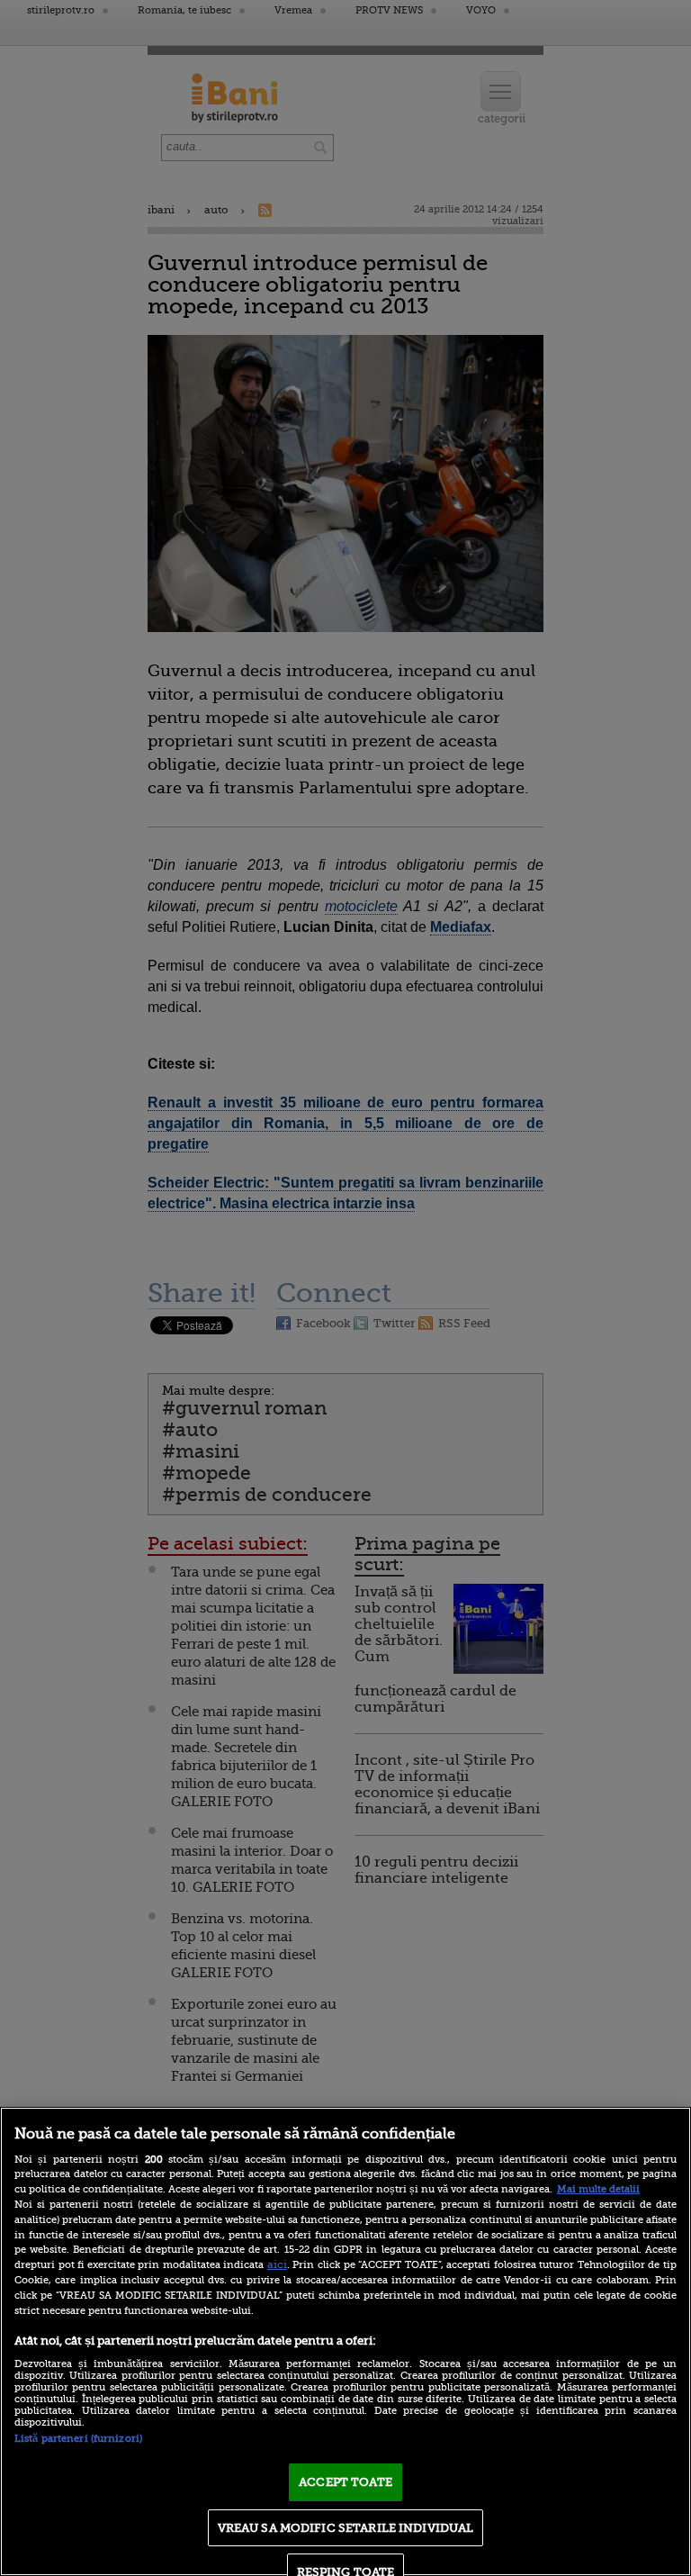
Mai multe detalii (598, 2189)
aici (277, 2264)
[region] (345, 2341)
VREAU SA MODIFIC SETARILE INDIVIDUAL (346, 2528)
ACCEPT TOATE (345, 2482)
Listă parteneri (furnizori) (78, 2439)
